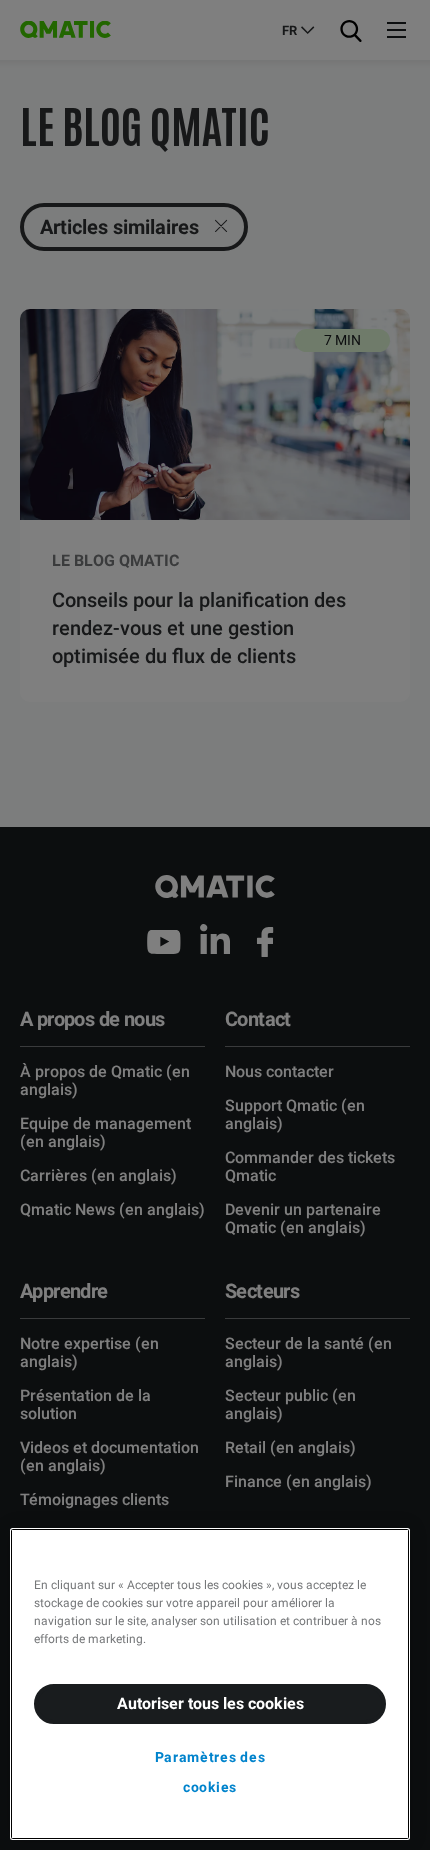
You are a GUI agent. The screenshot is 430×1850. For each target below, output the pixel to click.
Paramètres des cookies (210, 1772)
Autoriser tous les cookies (210, 1703)
